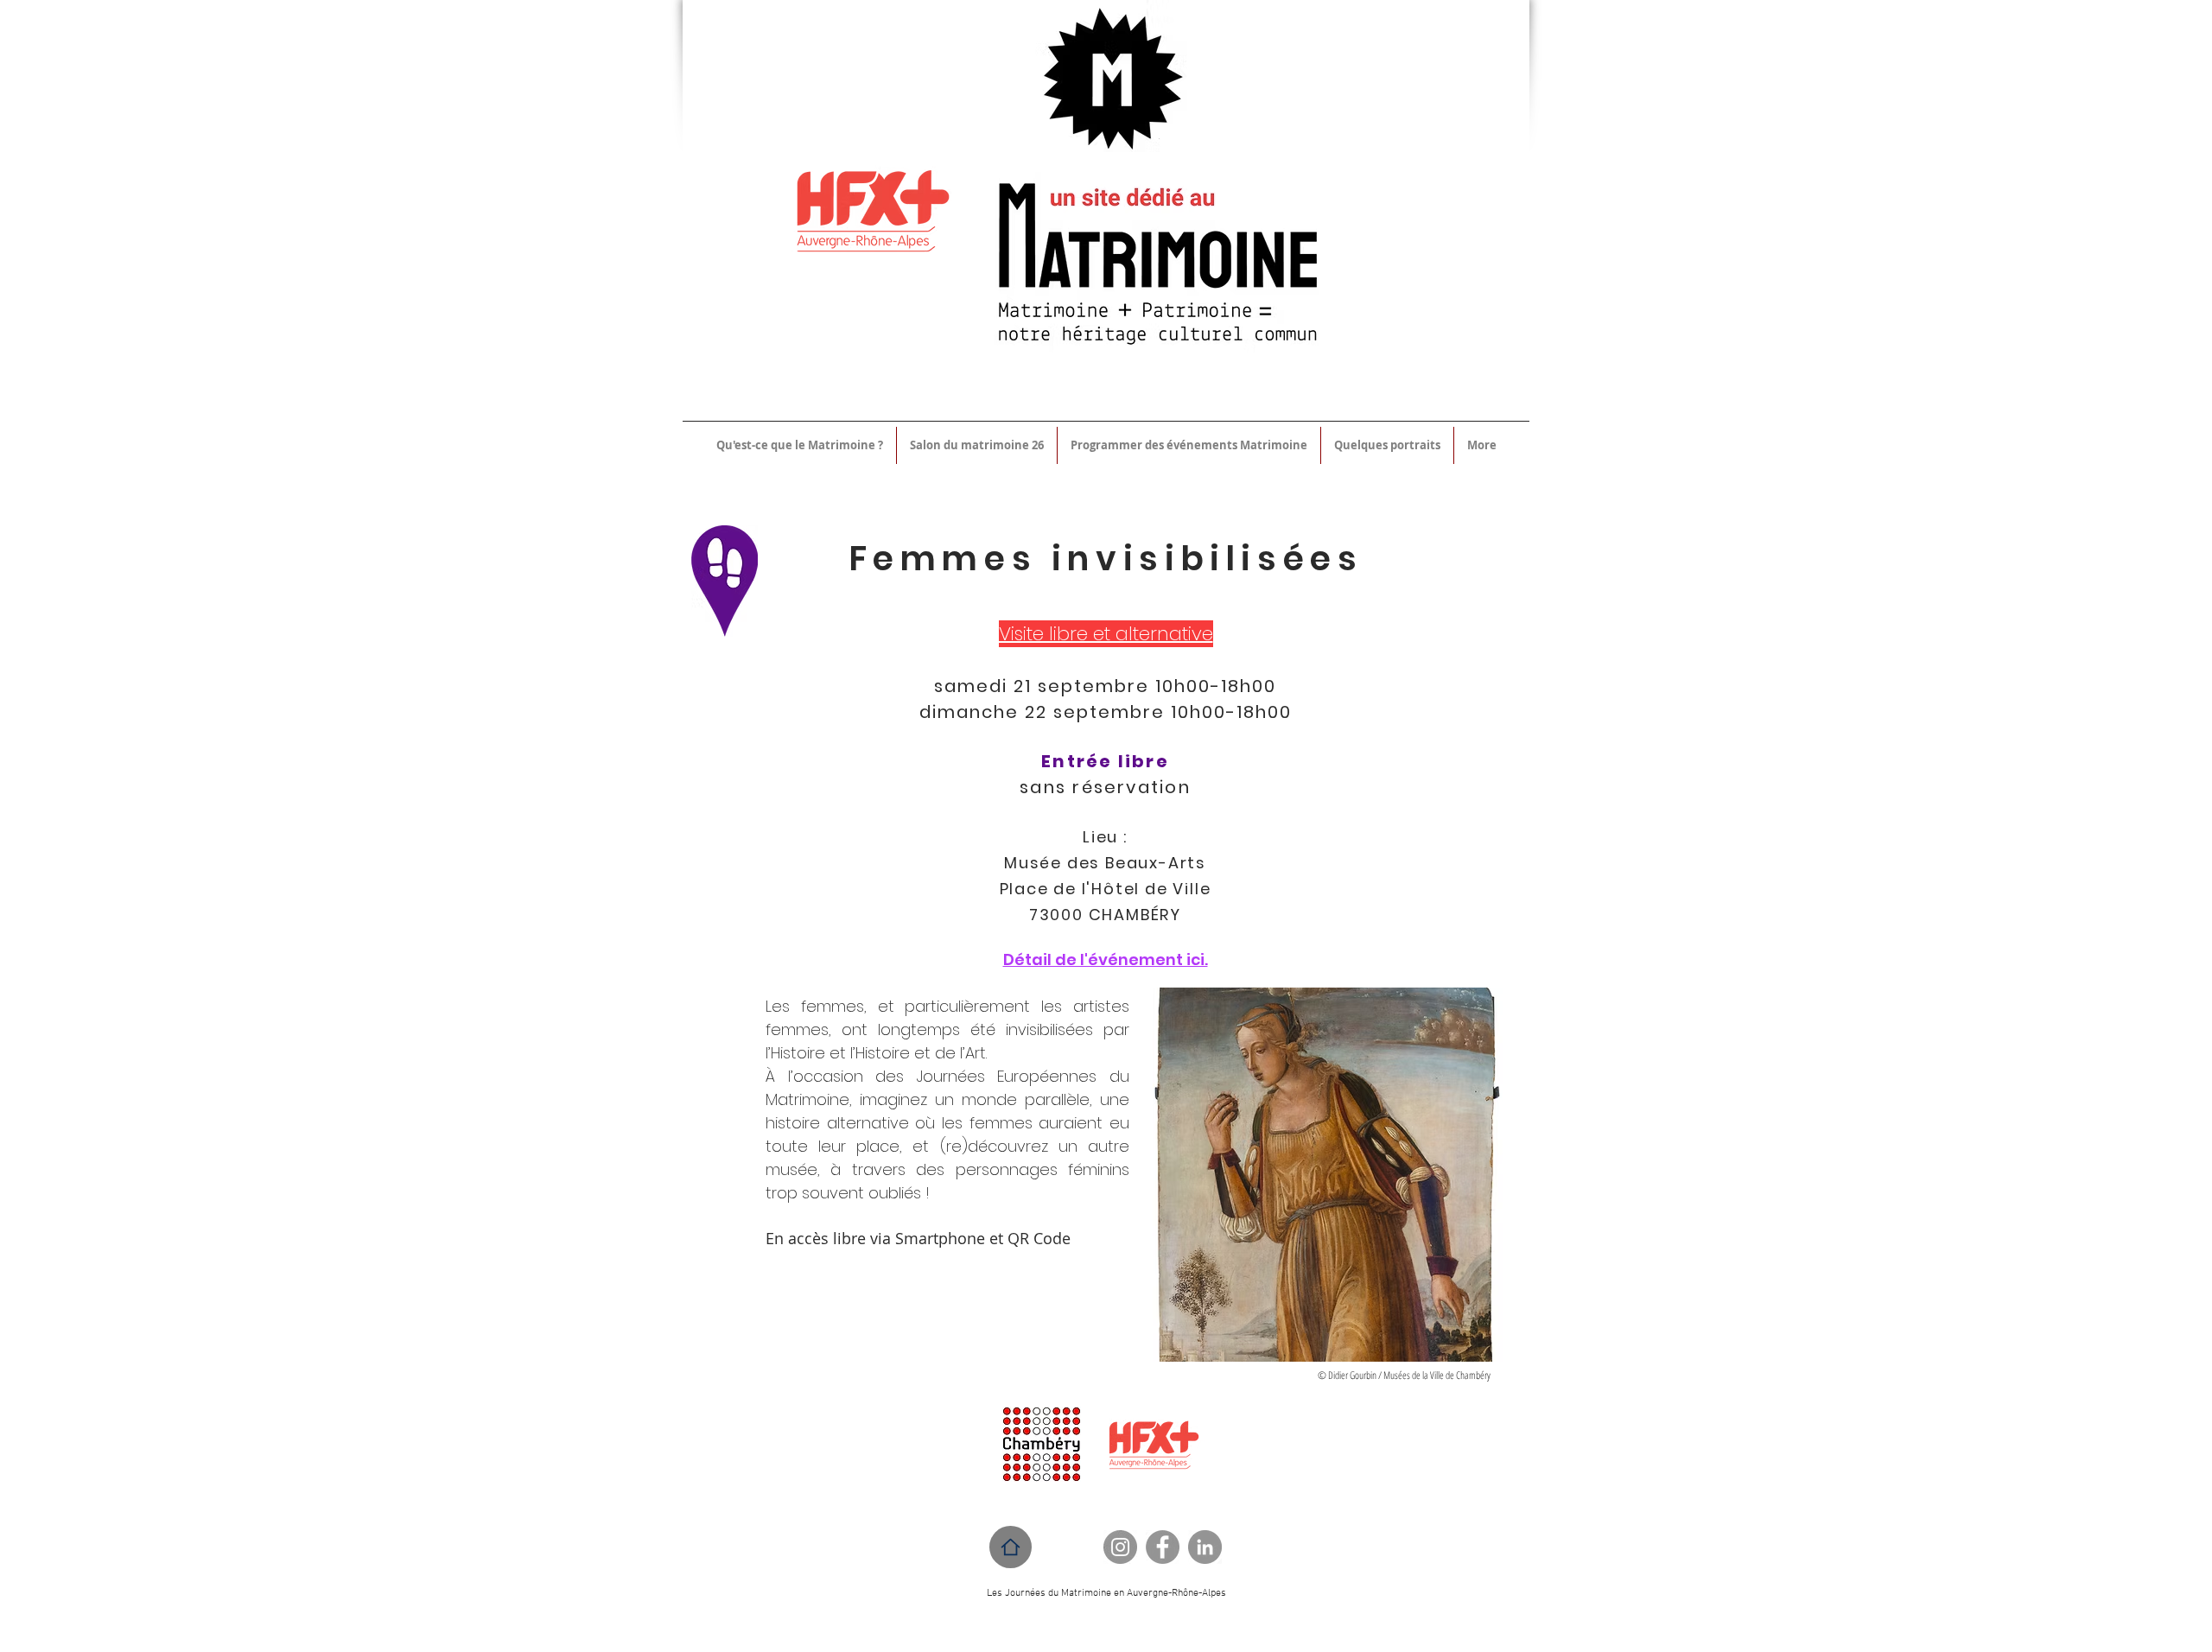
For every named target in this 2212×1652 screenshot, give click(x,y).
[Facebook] (1163, 1547)
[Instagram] (1120, 1547)
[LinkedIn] (1205, 1547)
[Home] (1011, 1547)
